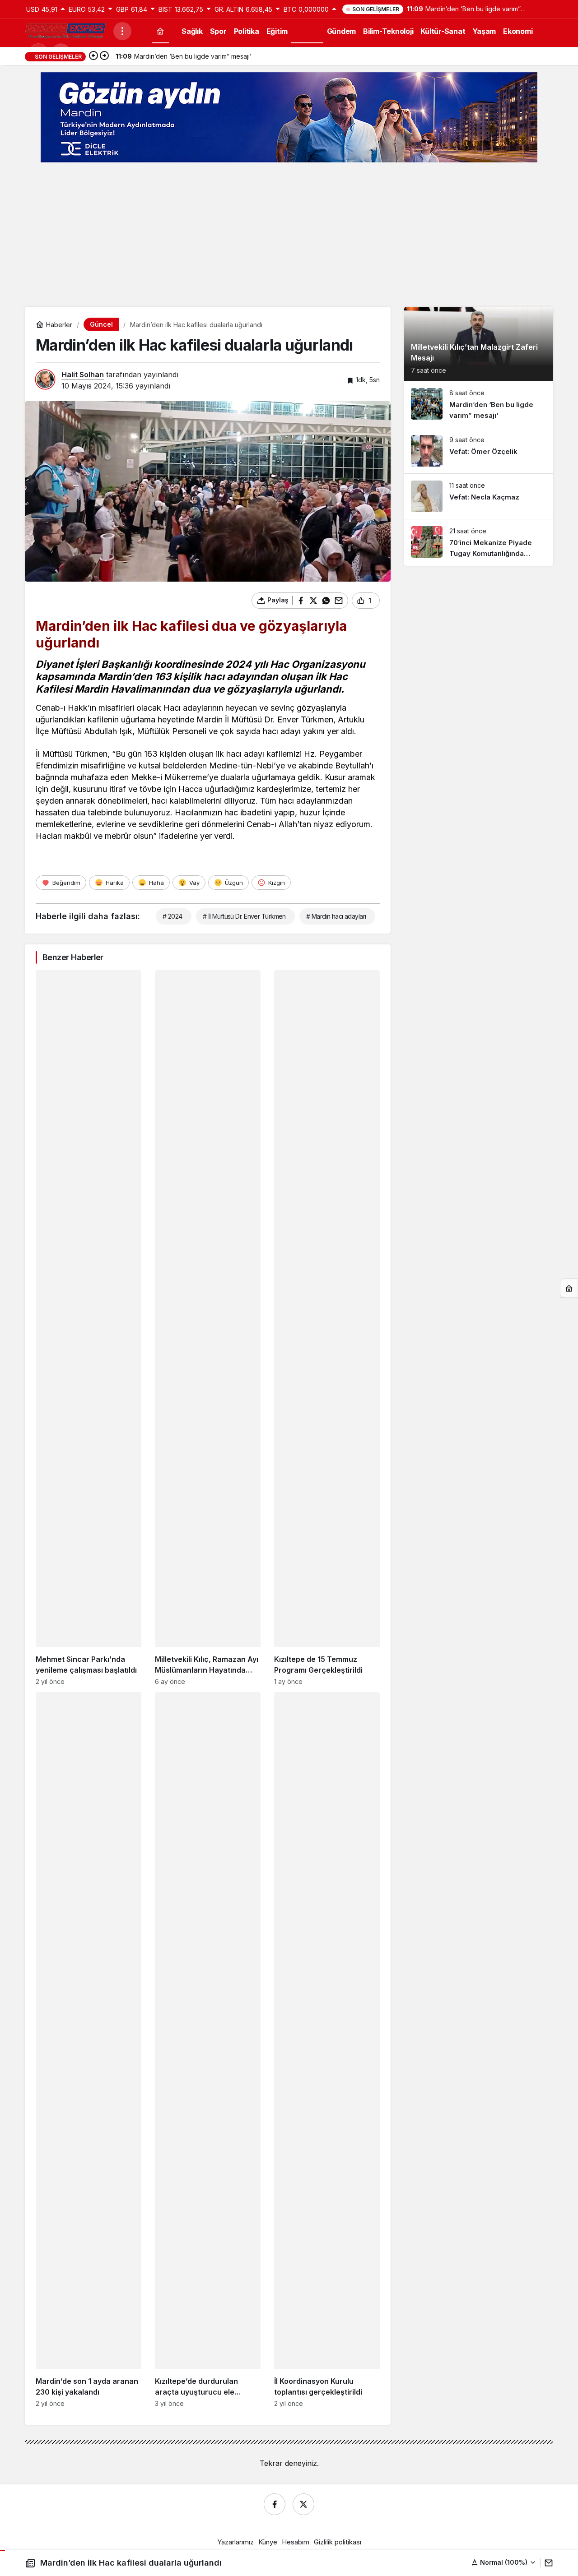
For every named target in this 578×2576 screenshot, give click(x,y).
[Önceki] (93, 56)
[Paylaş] (547, 2563)
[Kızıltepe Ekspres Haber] (65, 30)
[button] (504, 2562)
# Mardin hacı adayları (336, 916)
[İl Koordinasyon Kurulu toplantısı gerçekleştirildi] (327, 2050)
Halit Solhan (83, 375)
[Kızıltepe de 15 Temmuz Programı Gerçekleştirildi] (327, 1328)
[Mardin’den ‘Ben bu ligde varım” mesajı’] (479, 405)
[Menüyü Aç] (122, 31)
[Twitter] (303, 2504)
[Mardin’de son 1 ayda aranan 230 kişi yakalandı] (89, 2050)
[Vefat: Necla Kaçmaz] (479, 496)
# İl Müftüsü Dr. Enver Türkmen (244, 916)
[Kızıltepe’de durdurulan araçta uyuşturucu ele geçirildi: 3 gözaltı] (208, 2050)
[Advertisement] (289, 235)
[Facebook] (275, 2504)
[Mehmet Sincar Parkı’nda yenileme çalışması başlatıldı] (89, 1328)
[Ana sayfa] (160, 31)
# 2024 (172, 916)
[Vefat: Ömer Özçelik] (479, 451)
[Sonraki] (104, 56)
